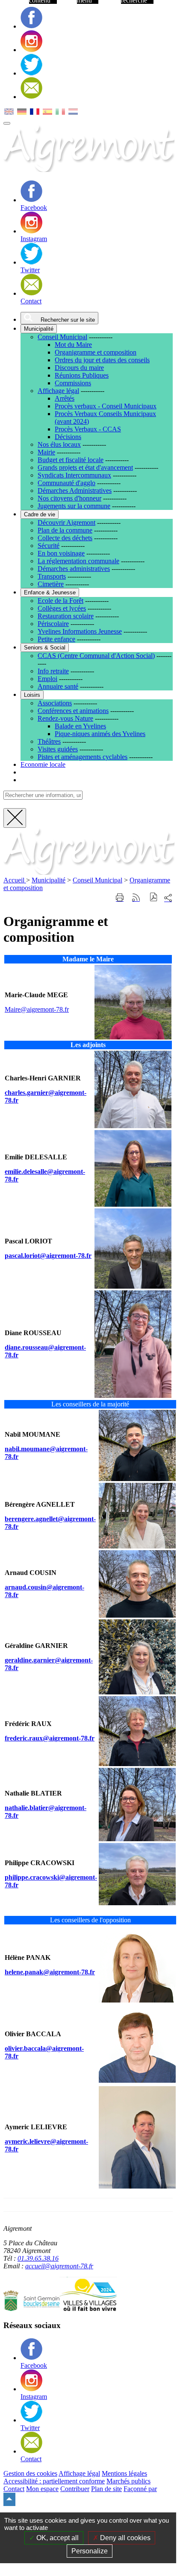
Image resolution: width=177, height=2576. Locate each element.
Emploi (47, 679)
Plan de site (106, 2489)
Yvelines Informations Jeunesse (80, 631)
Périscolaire (53, 624)
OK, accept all (57, 2538)
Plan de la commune (65, 530)
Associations (55, 703)
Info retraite (53, 671)
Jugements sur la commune (74, 506)
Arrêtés (65, 398)
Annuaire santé (58, 686)
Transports (52, 576)
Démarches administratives (74, 569)
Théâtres (49, 741)
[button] (154, 898)
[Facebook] (31, 26)
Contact (14, 2489)
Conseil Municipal (62, 337)
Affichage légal (58, 391)
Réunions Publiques (82, 375)
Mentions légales (124, 2473)
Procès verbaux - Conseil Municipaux (106, 406)
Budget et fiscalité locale (71, 460)
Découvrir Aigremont (66, 522)
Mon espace (42, 2489)
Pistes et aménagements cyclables (83, 757)
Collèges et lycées (62, 608)
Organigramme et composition (96, 352)
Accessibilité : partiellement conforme (54, 2481)
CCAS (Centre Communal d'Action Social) (96, 656)
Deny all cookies (124, 2538)
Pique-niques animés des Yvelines (100, 734)
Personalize (90, 2551)
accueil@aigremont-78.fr (59, 2266)
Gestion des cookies (30, 2473)
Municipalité (49, 880)
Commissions (73, 383)
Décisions (68, 437)
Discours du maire (79, 368)
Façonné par (140, 2489)
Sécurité (49, 546)
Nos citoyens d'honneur (69, 498)
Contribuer (75, 2489)
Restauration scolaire (66, 616)
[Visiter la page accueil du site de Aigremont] (89, 872)
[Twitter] (31, 73)
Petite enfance (56, 639)
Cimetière (51, 584)
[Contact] (31, 97)
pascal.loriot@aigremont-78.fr (48, 1256)
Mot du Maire (73, 345)
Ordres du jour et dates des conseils (102, 360)
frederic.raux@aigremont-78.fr (50, 1738)
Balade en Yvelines (80, 726)
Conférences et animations (73, 711)
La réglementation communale (78, 561)
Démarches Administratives (75, 490)
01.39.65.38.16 (38, 2258)
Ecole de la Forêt (60, 601)
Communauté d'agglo (66, 483)
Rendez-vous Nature (65, 718)
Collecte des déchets (65, 538)
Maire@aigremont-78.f (36, 1009)
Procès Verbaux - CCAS (88, 429)
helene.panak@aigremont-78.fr (50, 1972)
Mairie (46, 452)
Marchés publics (128, 2481)
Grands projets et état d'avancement (85, 467)
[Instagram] (31, 50)
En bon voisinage (61, 553)
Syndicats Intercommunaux (74, 475)
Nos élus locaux (59, 444)
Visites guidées (58, 749)
